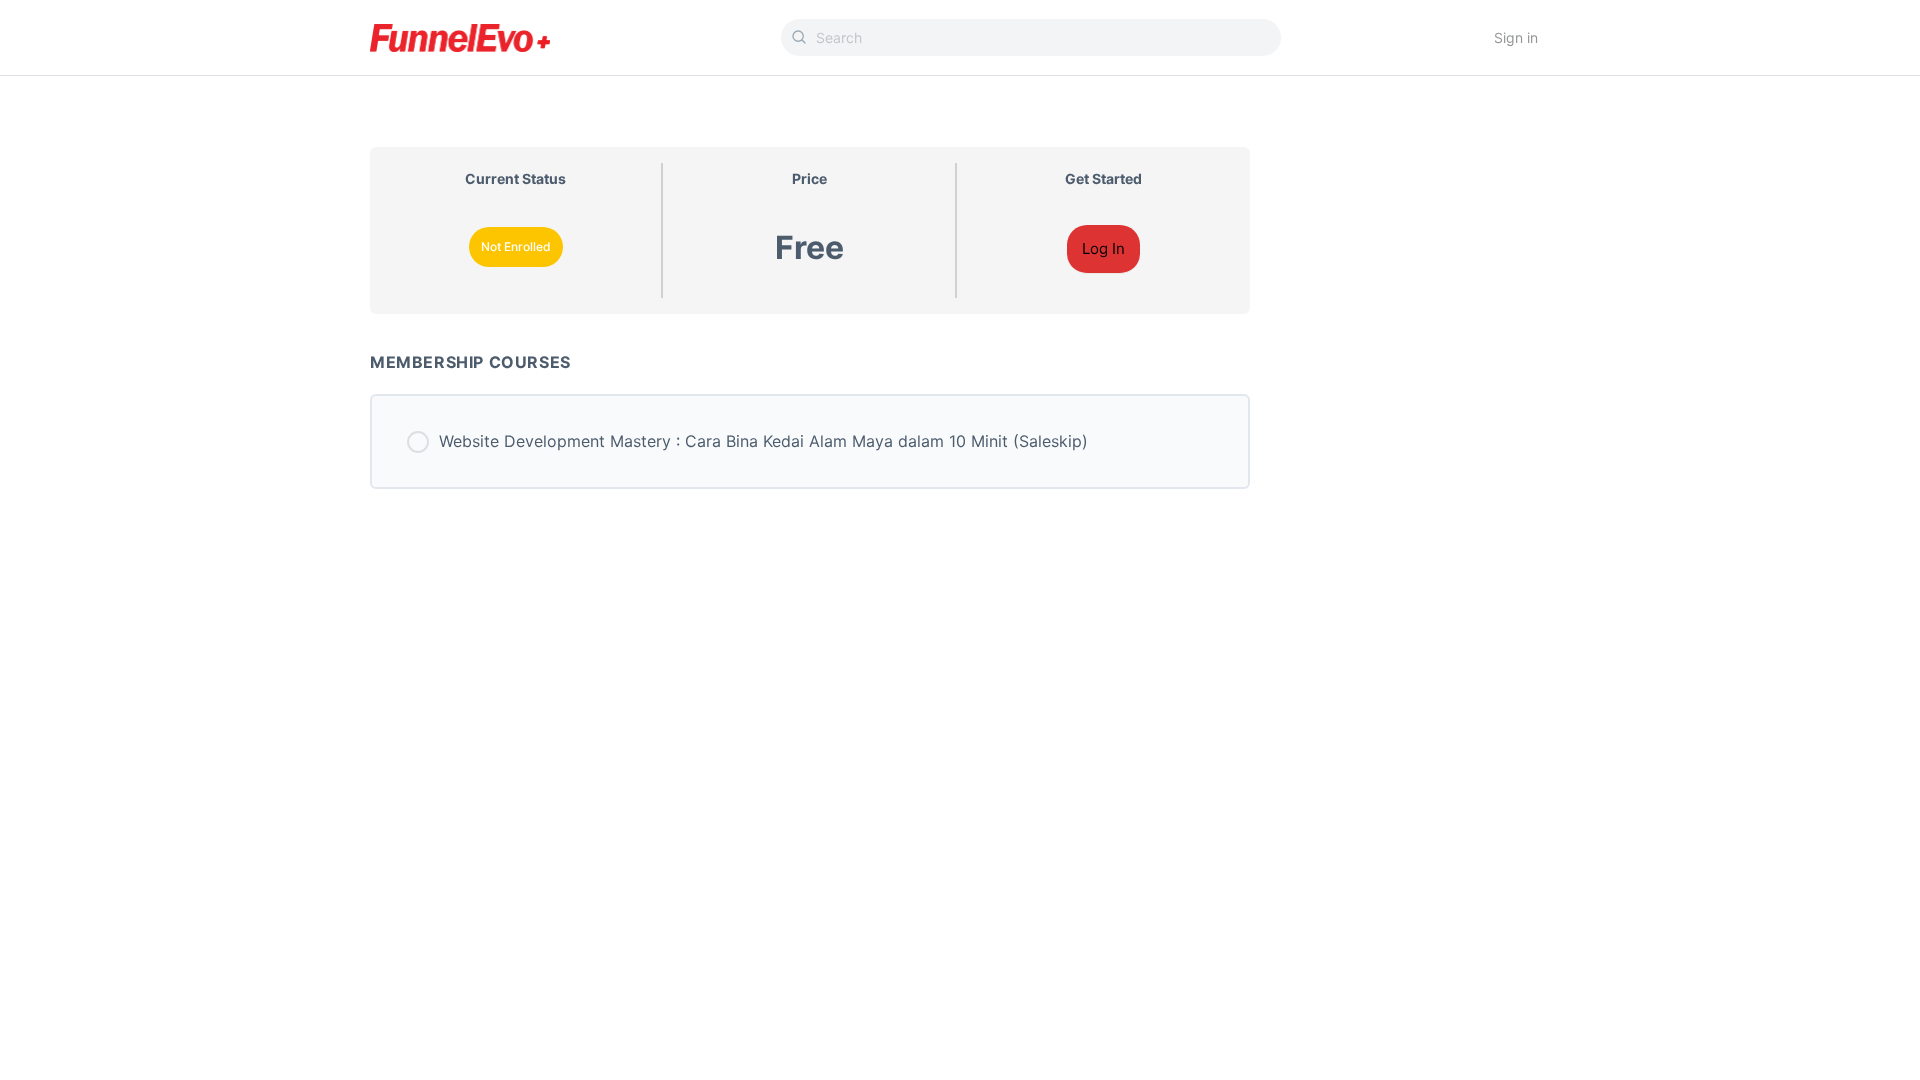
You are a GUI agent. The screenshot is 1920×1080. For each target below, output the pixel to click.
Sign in (1516, 37)
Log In (1103, 248)
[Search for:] (1031, 37)
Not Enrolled (516, 246)
